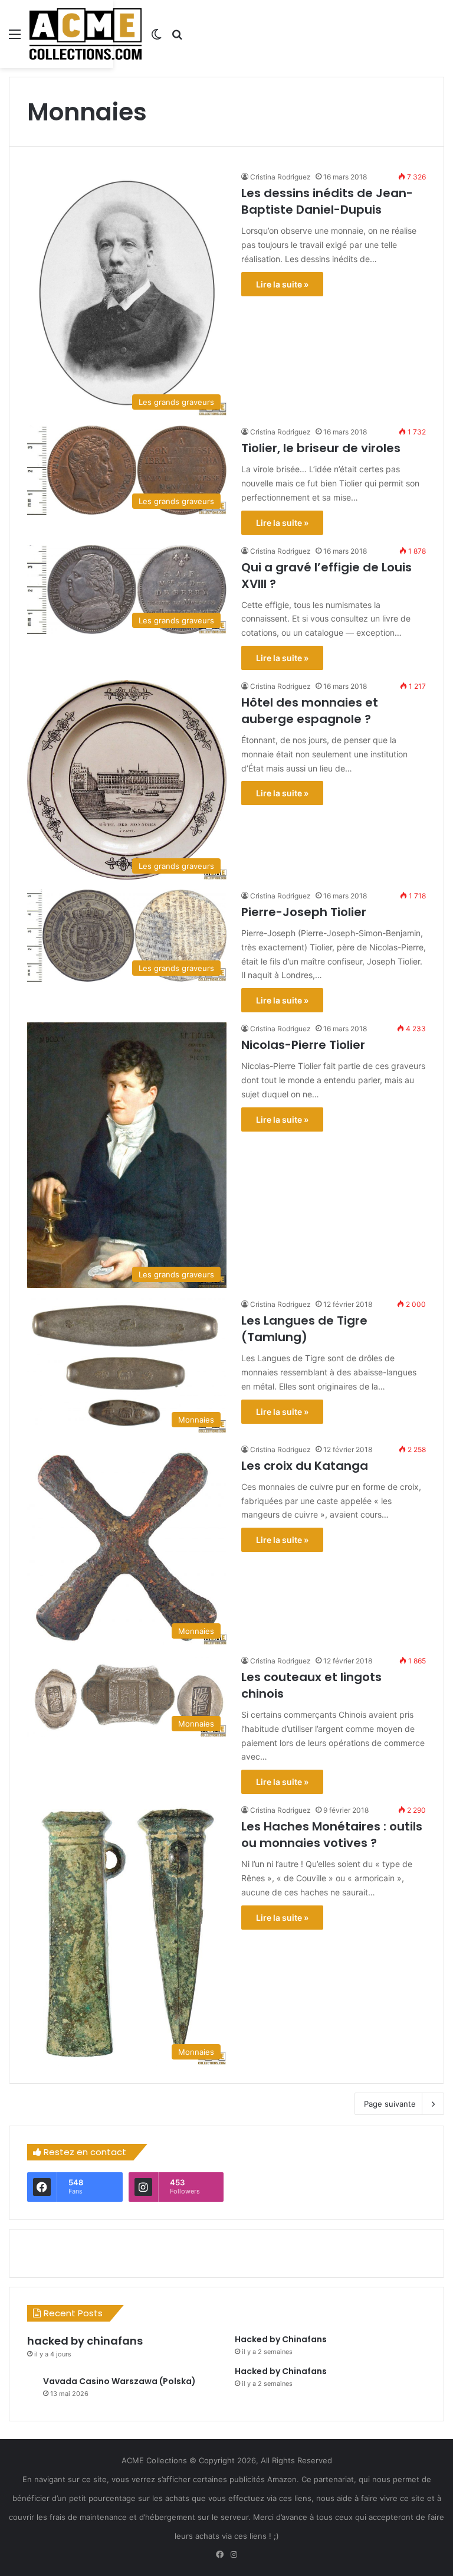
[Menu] (15, 38)
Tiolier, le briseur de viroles (321, 448)
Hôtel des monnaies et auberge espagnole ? (310, 711)
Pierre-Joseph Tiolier (304, 912)
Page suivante (390, 2104)
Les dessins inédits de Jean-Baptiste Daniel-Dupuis (327, 201)
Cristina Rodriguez (280, 177)
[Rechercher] (177, 38)
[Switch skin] (156, 38)
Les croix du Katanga (305, 1466)
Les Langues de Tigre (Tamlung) (304, 1329)
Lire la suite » (282, 284)
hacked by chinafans (85, 2341)
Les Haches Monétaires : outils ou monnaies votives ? (332, 1835)
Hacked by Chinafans (281, 2339)
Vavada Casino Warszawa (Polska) (119, 2381)
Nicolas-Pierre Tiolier (303, 1045)
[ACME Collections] (86, 34)
